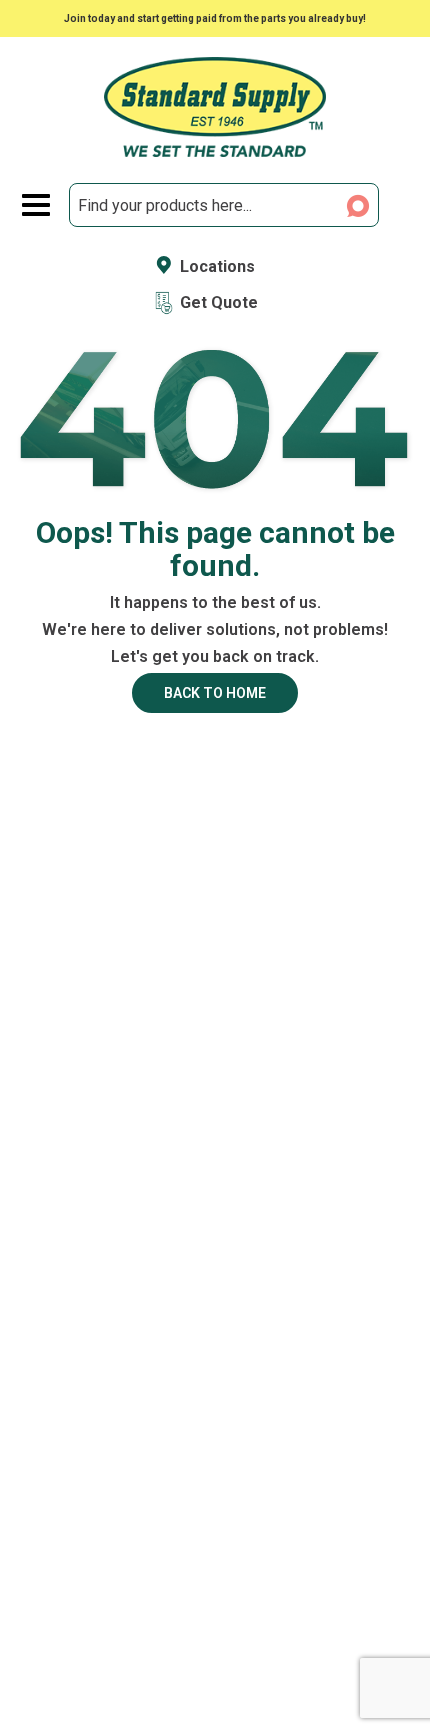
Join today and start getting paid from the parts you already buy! (215, 18)
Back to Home (215, 693)
